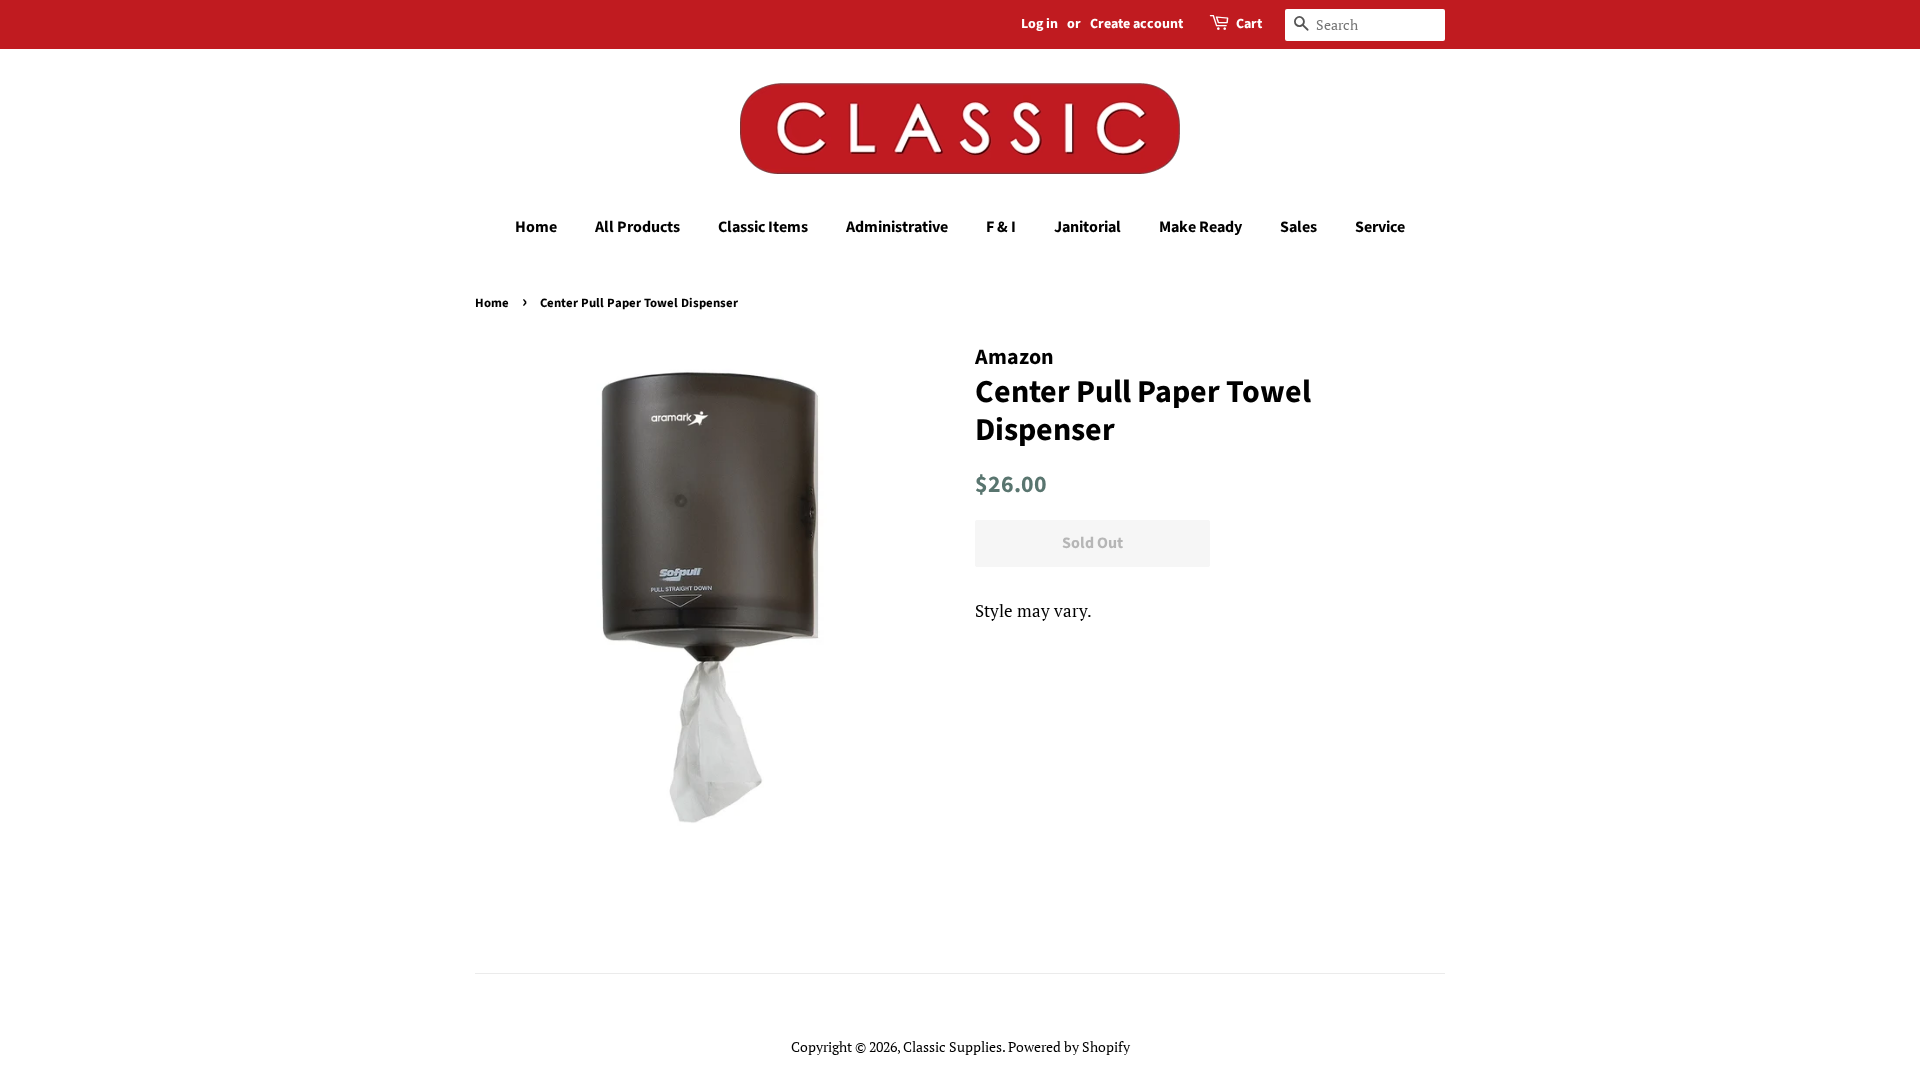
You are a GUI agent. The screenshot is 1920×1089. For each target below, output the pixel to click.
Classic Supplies (952, 1046)
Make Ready (1200, 227)
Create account (1136, 24)
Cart (1249, 24)
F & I (1001, 227)
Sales (1298, 227)
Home (536, 227)
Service (1380, 227)
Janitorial (1087, 227)
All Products (637, 227)
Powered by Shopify (1069, 1046)
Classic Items (763, 227)
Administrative (897, 227)
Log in (1039, 24)
